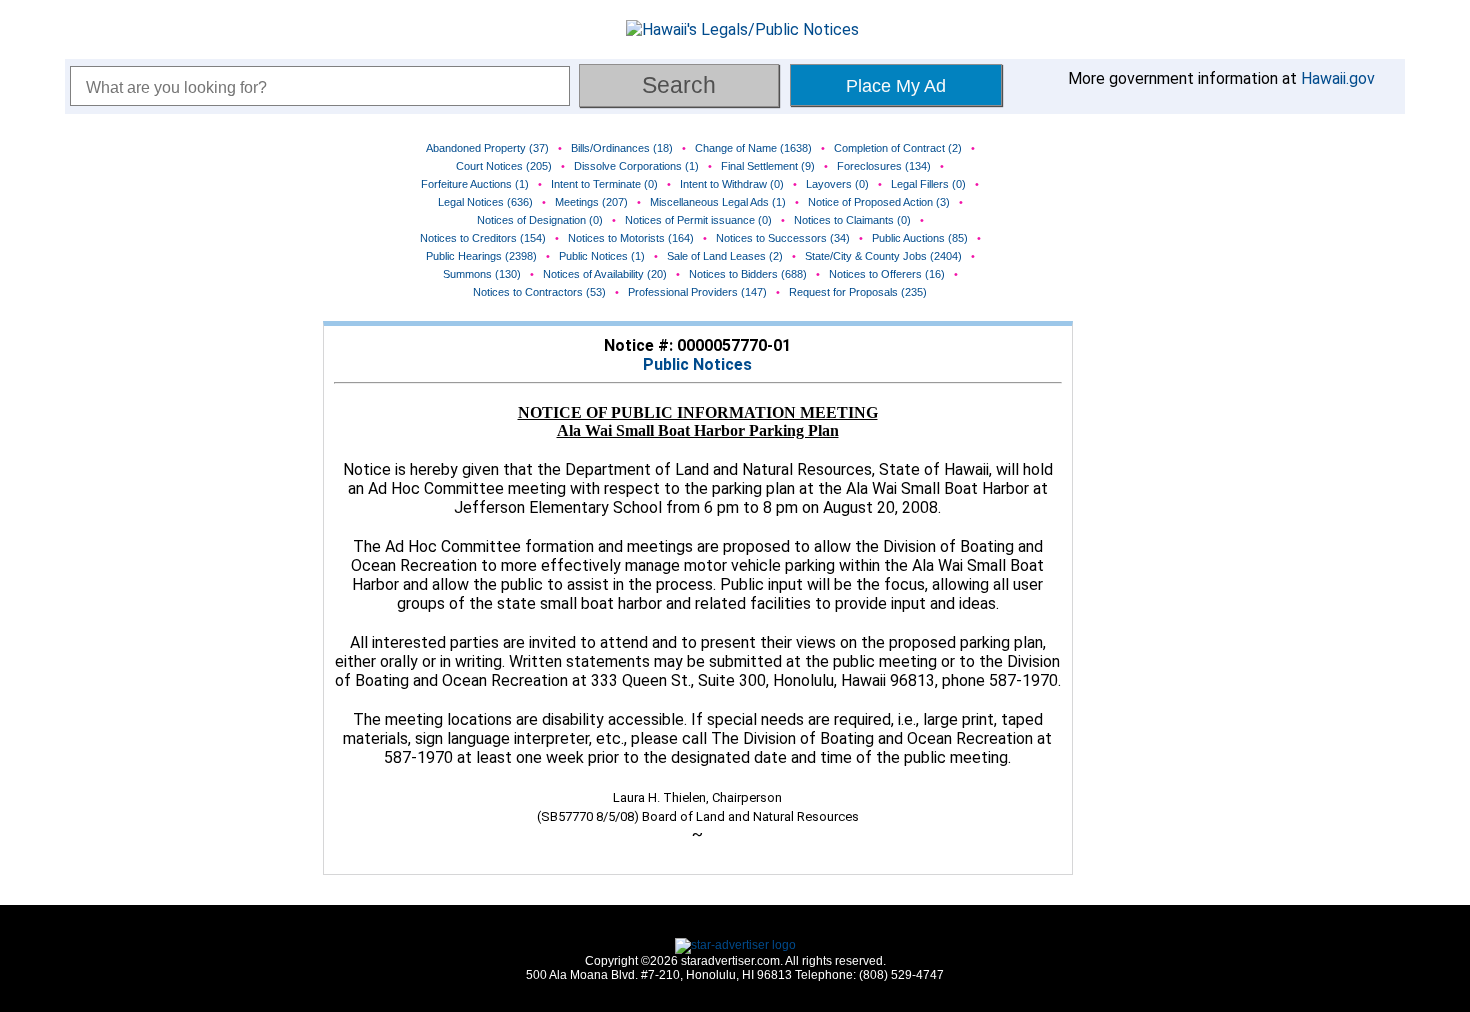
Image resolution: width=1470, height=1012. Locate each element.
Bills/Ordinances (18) (622, 148)
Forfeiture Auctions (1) (475, 184)
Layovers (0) (837, 184)
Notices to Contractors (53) (539, 292)
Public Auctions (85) (920, 238)
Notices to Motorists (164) (631, 238)
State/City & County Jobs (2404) (883, 256)
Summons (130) (482, 274)
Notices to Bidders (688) (748, 274)
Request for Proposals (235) (858, 292)
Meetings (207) (591, 202)
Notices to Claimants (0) (852, 220)
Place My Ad (896, 86)
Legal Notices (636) (485, 202)
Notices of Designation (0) (540, 220)
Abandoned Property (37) (487, 148)
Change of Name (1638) (753, 148)
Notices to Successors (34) (783, 238)
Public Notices (697, 364)
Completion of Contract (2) (898, 148)
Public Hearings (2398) (481, 256)
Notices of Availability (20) (605, 274)
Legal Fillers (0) (928, 184)
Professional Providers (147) (697, 292)
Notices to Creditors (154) (483, 238)
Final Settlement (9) (768, 166)
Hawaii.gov (1338, 78)
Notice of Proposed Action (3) (879, 202)
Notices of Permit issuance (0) (698, 220)
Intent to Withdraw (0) (732, 184)
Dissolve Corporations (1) (636, 166)
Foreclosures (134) (884, 166)
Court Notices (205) (504, 166)
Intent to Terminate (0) (604, 184)
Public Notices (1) (602, 256)
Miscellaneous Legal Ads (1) (718, 202)
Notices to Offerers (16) (887, 274)
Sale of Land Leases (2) (725, 256)
